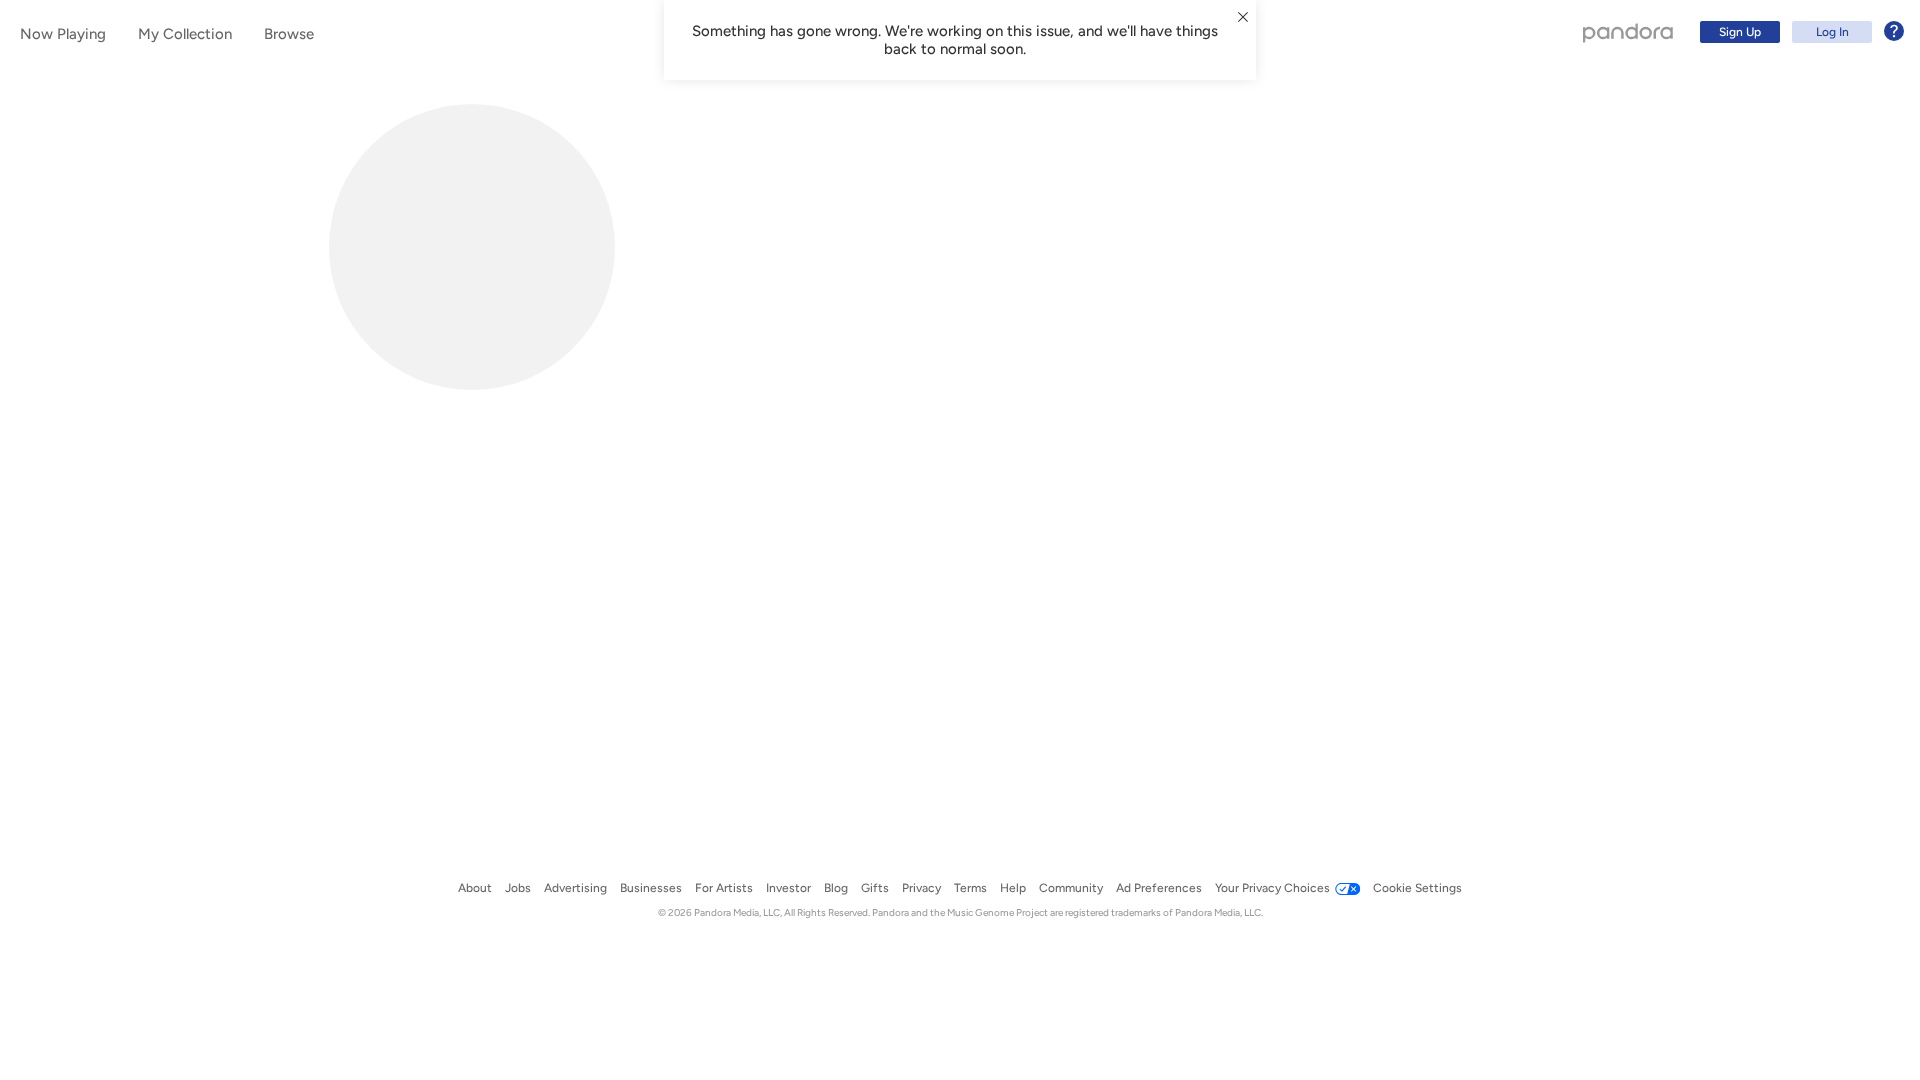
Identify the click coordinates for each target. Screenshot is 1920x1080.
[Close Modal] (1243, 17)
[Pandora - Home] (1628, 32)
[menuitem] (1799, 32)
